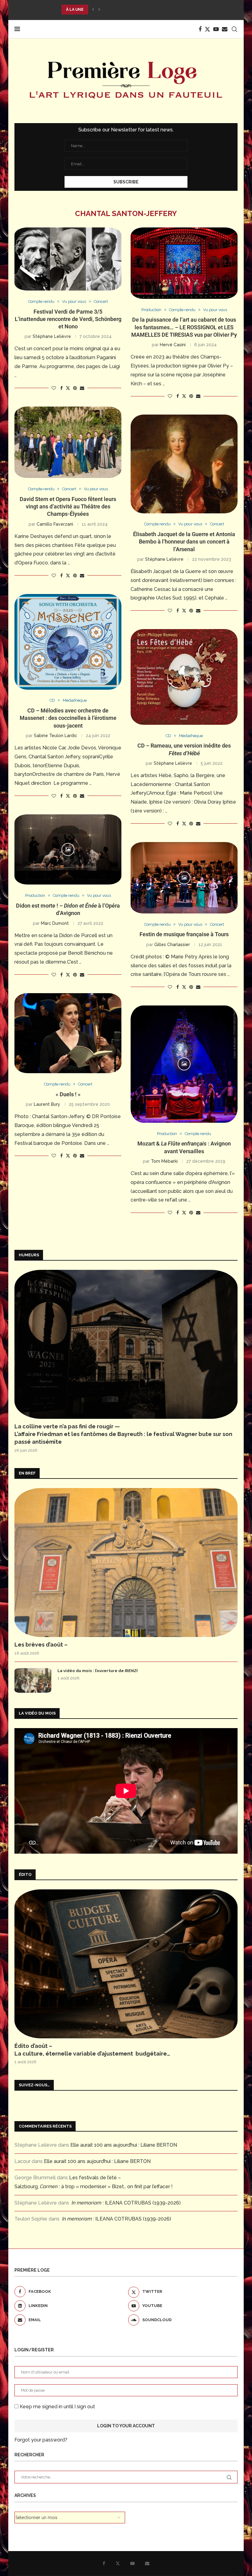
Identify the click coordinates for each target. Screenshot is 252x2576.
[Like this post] (54, 388)
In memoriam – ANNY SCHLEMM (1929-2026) (110, 10)
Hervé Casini (173, 345)
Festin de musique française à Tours (184, 934)
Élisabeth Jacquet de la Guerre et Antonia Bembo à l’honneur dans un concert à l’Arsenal (184, 542)
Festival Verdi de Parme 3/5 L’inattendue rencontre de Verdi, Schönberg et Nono (68, 319)
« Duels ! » (68, 1094)
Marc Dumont (55, 923)
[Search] (234, 29)
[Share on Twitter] (68, 388)
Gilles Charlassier (172, 945)
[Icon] (68, 849)
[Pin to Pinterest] (75, 388)
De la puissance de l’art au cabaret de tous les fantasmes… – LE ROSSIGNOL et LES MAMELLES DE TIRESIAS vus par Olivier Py (184, 327)
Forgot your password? (41, 2440)
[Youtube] (216, 29)
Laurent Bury (47, 1104)
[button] (93, 10)
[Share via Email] (82, 388)
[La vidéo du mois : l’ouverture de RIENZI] (33, 1680)
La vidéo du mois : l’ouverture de (98, 1671)
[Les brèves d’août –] (126, 1563)
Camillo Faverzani (55, 524)
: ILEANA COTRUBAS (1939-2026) (126, 2203)
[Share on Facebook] (61, 388)
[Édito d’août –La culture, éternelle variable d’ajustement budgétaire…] (126, 1964)
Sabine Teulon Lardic (55, 736)
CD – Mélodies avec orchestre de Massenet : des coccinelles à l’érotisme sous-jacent (68, 718)
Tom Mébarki (164, 1161)
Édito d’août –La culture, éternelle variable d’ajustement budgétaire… (92, 2050)
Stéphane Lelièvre (52, 336)
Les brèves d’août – (41, 1645)
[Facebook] (200, 29)
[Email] (225, 29)
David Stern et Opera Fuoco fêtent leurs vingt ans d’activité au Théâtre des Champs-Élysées (68, 507)
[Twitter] (207, 29)
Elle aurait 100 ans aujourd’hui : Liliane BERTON (124, 2145)
